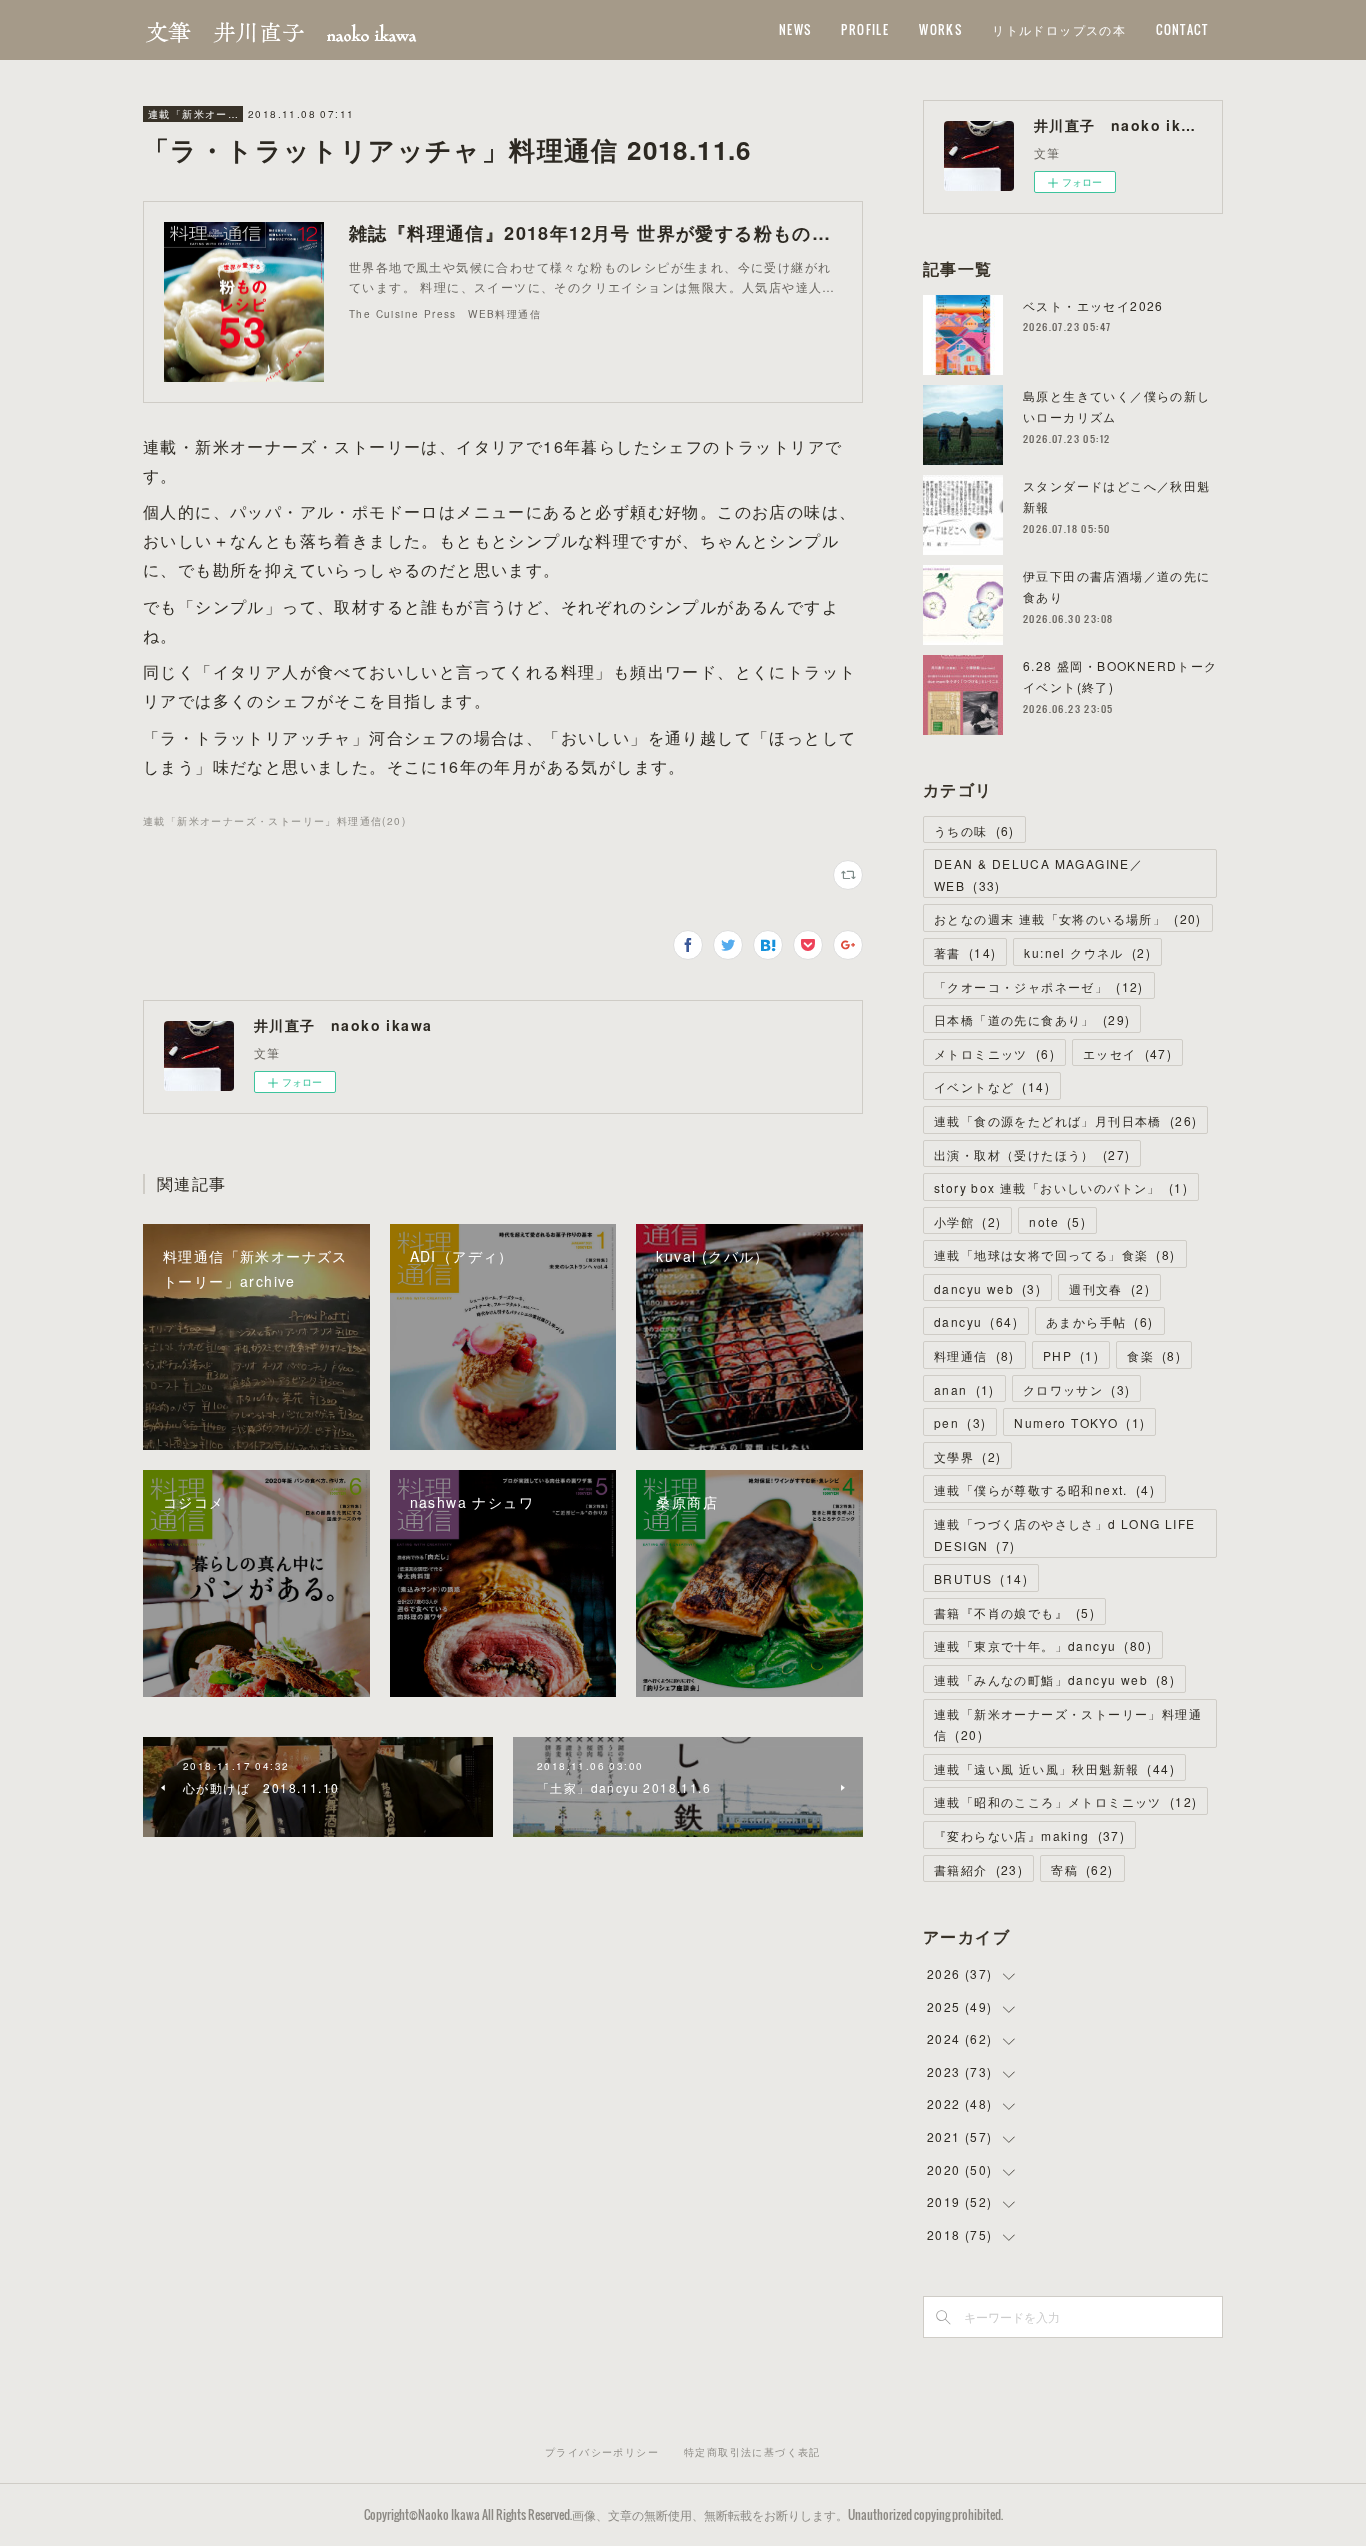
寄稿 (1082, 1869)
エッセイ (1127, 1053)
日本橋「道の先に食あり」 (1032, 1019)
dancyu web (987, 1288)
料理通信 (974, 1355)
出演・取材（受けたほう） (1032, 1154)
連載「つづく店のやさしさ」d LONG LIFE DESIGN (1065, 1534)
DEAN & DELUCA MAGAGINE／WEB (1038, 874)
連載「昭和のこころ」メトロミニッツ (1065, 1801)
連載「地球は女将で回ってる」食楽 (1055, 1254)
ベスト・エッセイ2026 (1093, 305)
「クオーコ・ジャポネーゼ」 (1039, 986)
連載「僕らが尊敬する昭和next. (1044, 1489)
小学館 (967, 1221)
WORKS (940, 29)
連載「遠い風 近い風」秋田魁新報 (1054, 1768)
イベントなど (992, 1086)
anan (964, 1389)
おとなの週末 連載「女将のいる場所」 (1068, 918)
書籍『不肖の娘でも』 (1014, 1612)
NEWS (795, 29)
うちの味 (974, 830)
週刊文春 (1109, 1288)
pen (960, 1422)
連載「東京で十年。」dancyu (1043, 1645)
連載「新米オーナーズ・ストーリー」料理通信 (193, 114)
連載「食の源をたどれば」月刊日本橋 (1065, 1120)
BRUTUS (981, 1578)
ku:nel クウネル (1087, 952)
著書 (965, 952)
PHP (1071, 1355)
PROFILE (865, 29)
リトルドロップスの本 (1059, 29)
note (1057, 1221)
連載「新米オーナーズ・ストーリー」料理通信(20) (274, 821)
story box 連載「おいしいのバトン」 (1061, 1187)
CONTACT (1182, 29)
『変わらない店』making (1029, 1835)
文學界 (967, 1456)
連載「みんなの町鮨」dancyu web (1054, 1679)
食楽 (1154, 1355)
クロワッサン (1077, 1389)
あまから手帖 (1100, 1321)
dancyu (976, 1321)
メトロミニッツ (994, 1053)
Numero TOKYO (1079, 1422)
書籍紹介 (978, 1869)
